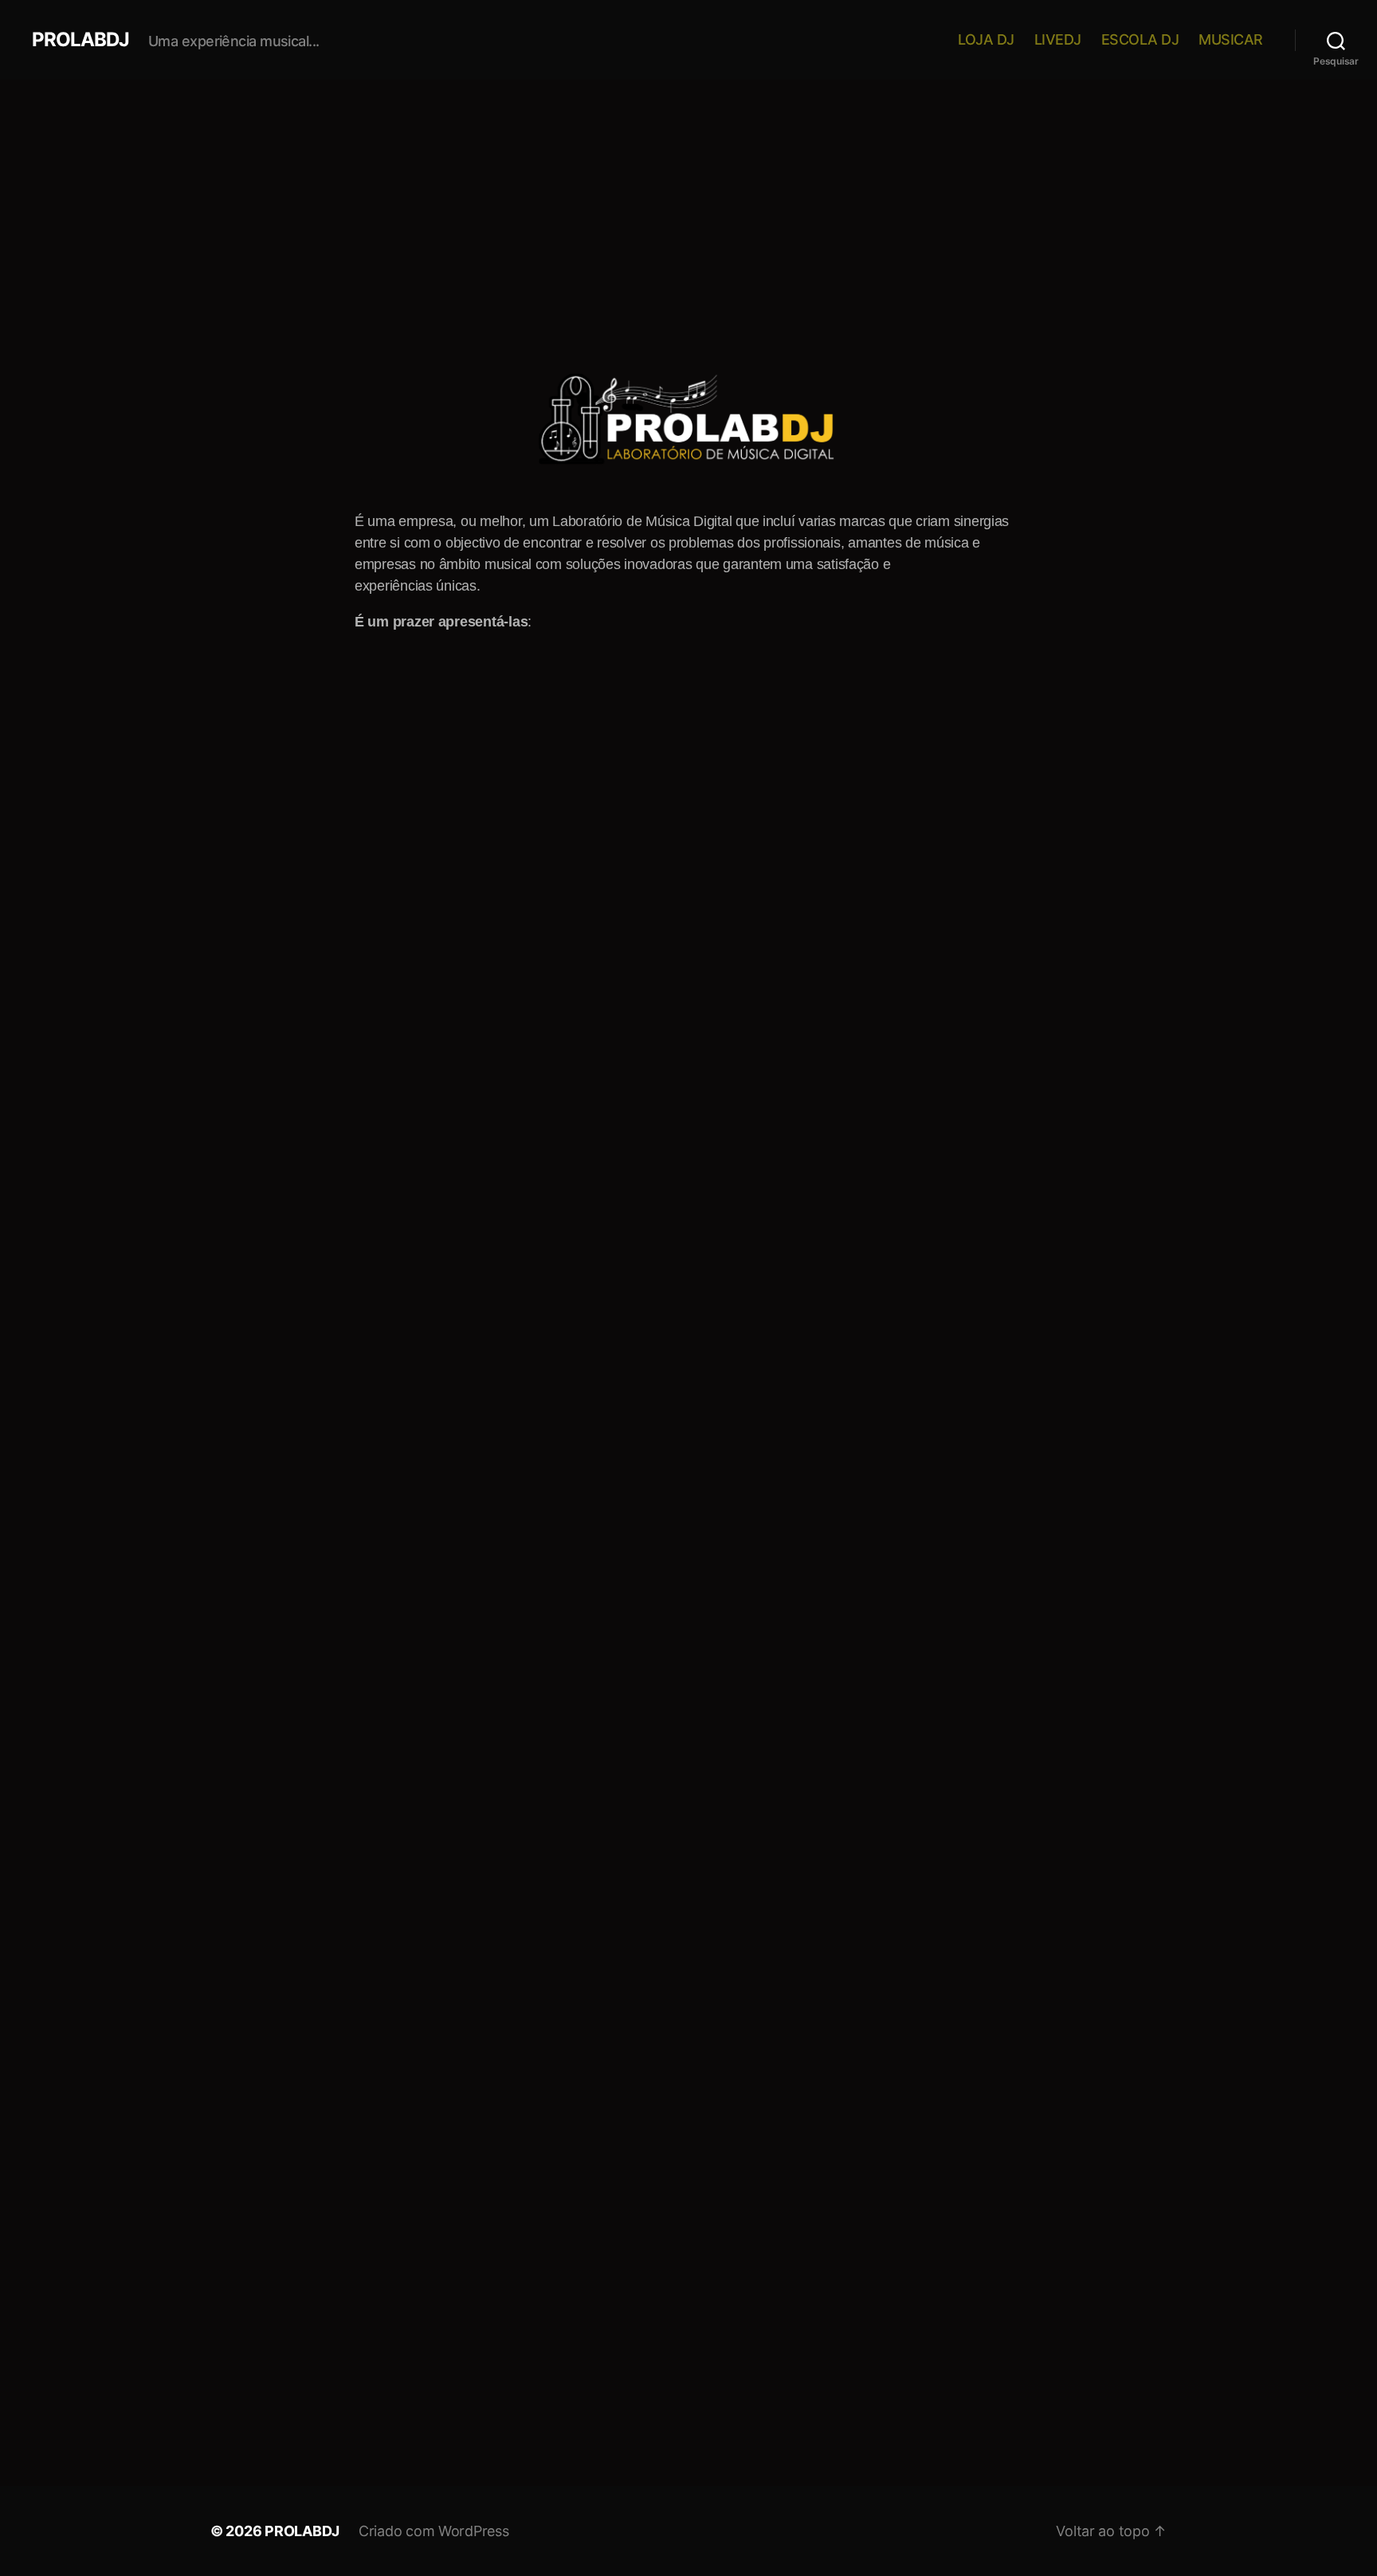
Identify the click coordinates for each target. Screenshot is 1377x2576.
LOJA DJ (986, 39)
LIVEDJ (1058, 39)
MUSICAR (1231, 39)
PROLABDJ (80, 40)
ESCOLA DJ (1140, 39)
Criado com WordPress (434, 2531)
